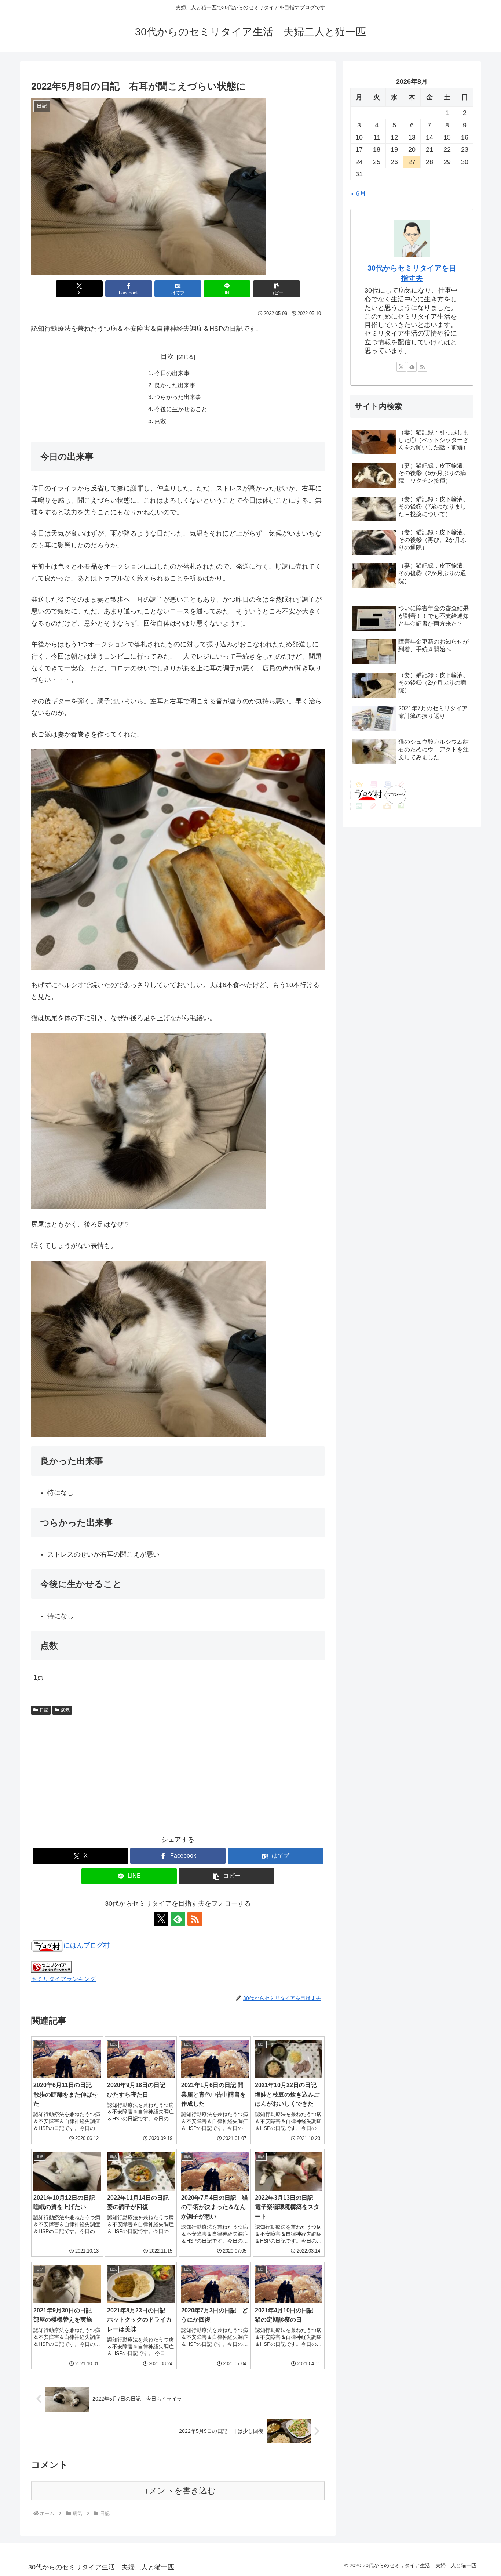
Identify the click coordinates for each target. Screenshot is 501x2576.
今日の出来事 (172, 373)
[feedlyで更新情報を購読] (178, 1919)
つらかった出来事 (178, 397)
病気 (65, 1710)
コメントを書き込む (178, 2491)
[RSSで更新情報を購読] (195, 1919)
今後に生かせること (181, 409)
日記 (44, 1710)
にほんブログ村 (87, 1945)
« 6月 (358, 193)
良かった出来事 (175, 385)
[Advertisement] (178, 1773)
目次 (167, 356)
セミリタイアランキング (63, 1979)
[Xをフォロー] (161, 1919)
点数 (160, 421)
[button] (277, 289)
